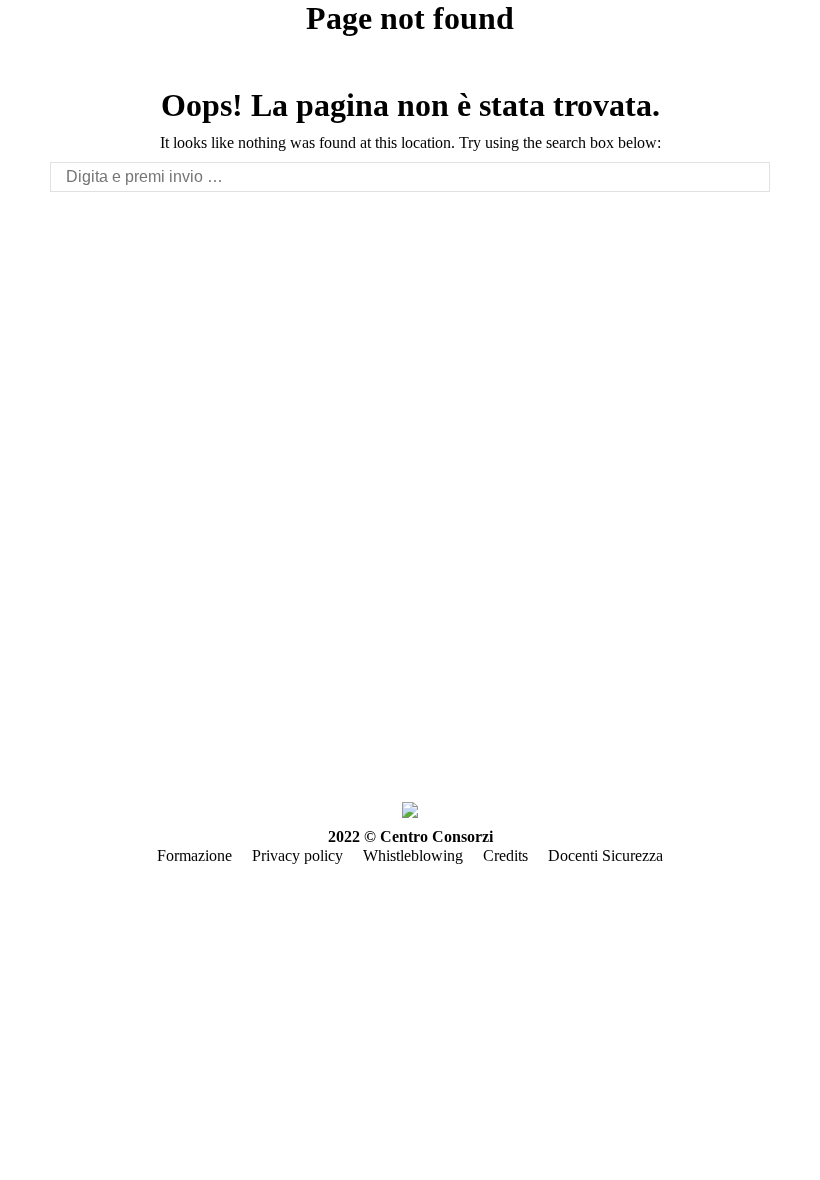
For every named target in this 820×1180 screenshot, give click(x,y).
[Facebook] (62, 727)
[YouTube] (122, 727)
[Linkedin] (182, 727)
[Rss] (152, 727)
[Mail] (242, 727)
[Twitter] (92, 727)
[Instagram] (212, 727)
